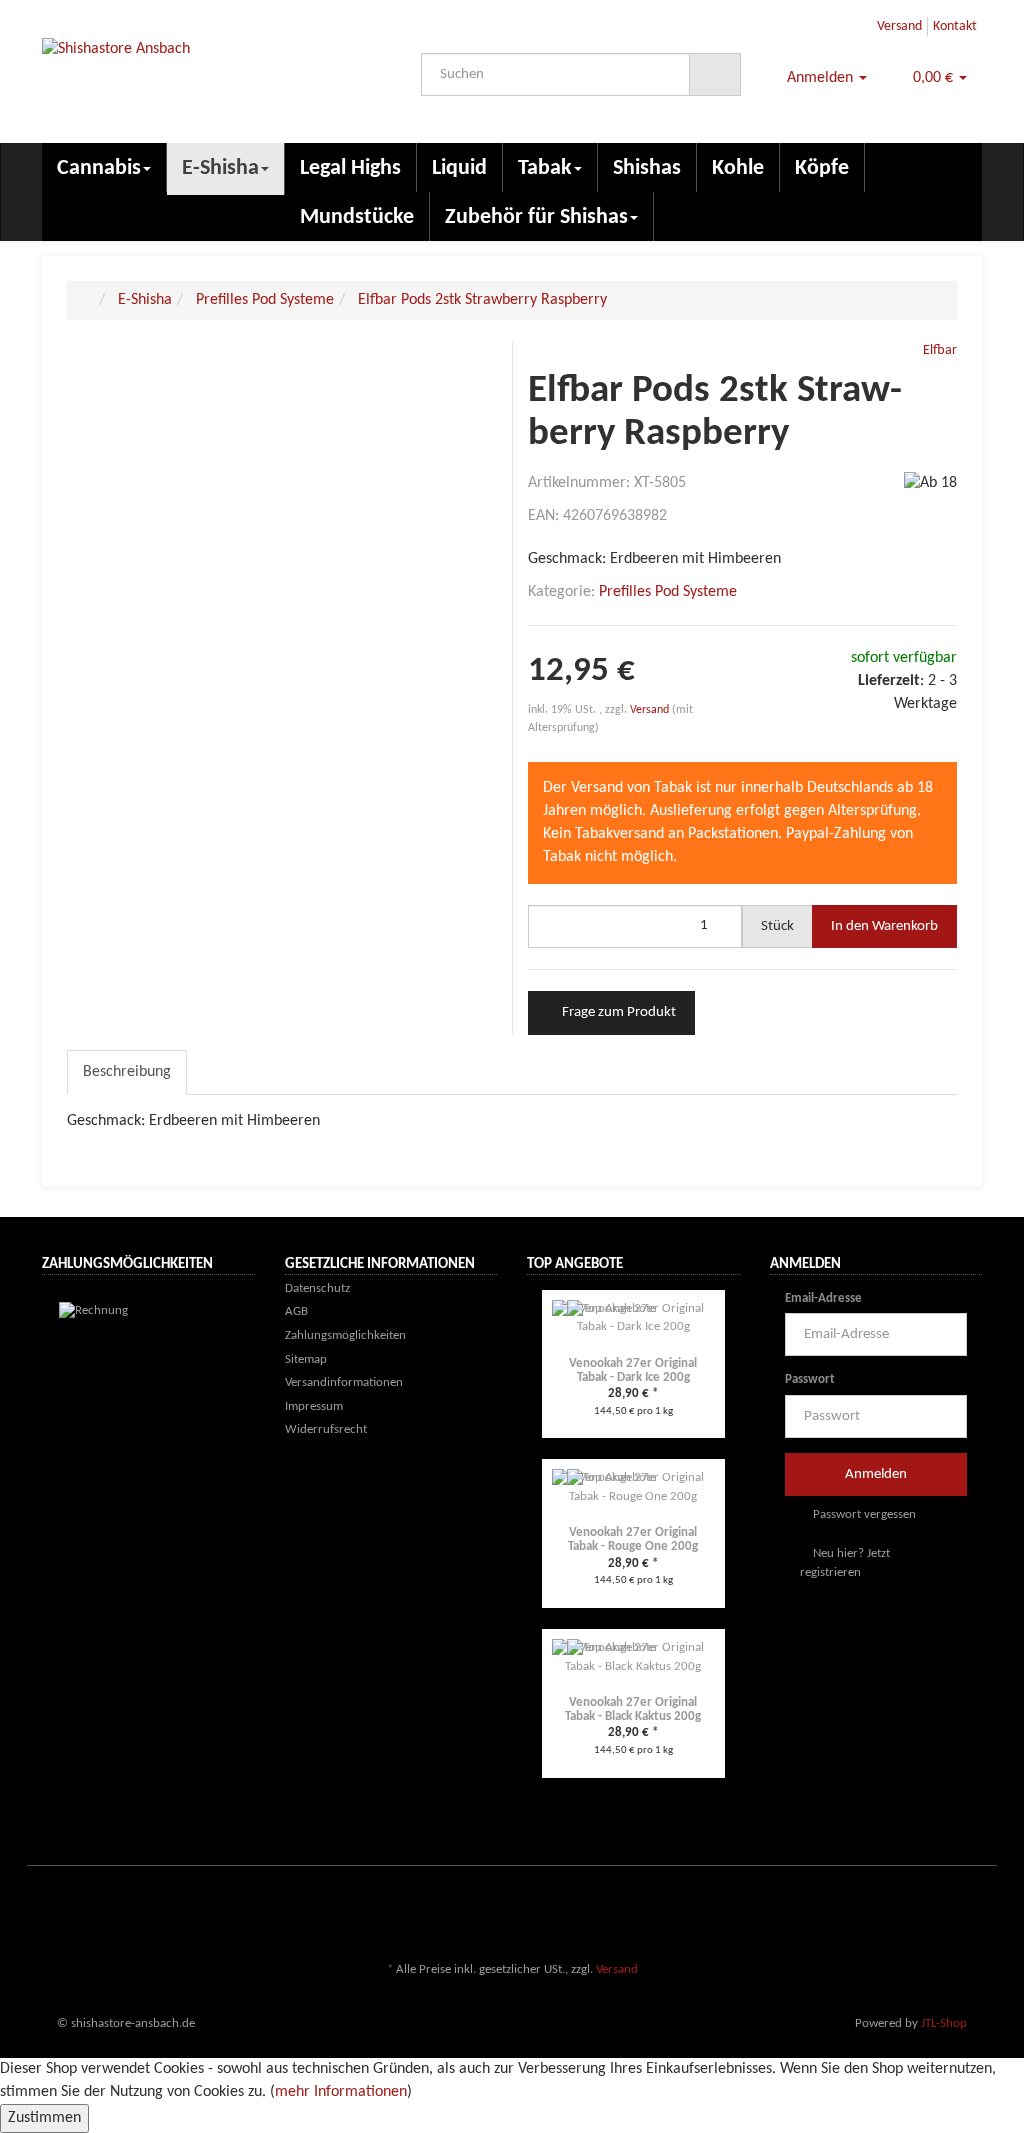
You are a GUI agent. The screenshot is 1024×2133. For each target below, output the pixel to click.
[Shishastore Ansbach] (188, 83)
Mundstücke (357, 217)
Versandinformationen (344, 1382)
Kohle (738, 168)
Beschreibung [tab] (127, 1072)
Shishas (647, 168)
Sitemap (306, 1359)
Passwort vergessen (863, 1514)
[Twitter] (911, 1911)
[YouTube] (971, 1911)
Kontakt (955, 26)
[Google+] (941, 1911)
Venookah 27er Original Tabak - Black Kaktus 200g (633, 1709)
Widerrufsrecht (326, 1429)
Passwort (810, 1379)
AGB (296, 1311)
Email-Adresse (823, 1298)
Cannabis (99, 168)
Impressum (314, 1406)
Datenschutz (317, 1288)
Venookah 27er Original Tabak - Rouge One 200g (633, 1539)
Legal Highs (350, 168)
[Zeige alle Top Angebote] (734, 1266)
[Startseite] (88, 300)
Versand (899, 26)
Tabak (545, 168)
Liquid (459, 168)
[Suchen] (715, 75)
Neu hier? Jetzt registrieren (845, 1563)
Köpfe (822, 168)
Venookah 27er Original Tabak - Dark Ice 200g (633, 1370)
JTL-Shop (944, 2023)
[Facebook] (881, 1911)
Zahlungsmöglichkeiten (345, 1335)
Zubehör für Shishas (536, 217)
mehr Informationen (341, 2092)
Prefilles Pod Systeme (668, 592)
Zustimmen (44, 2118)
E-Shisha (220, 168)
